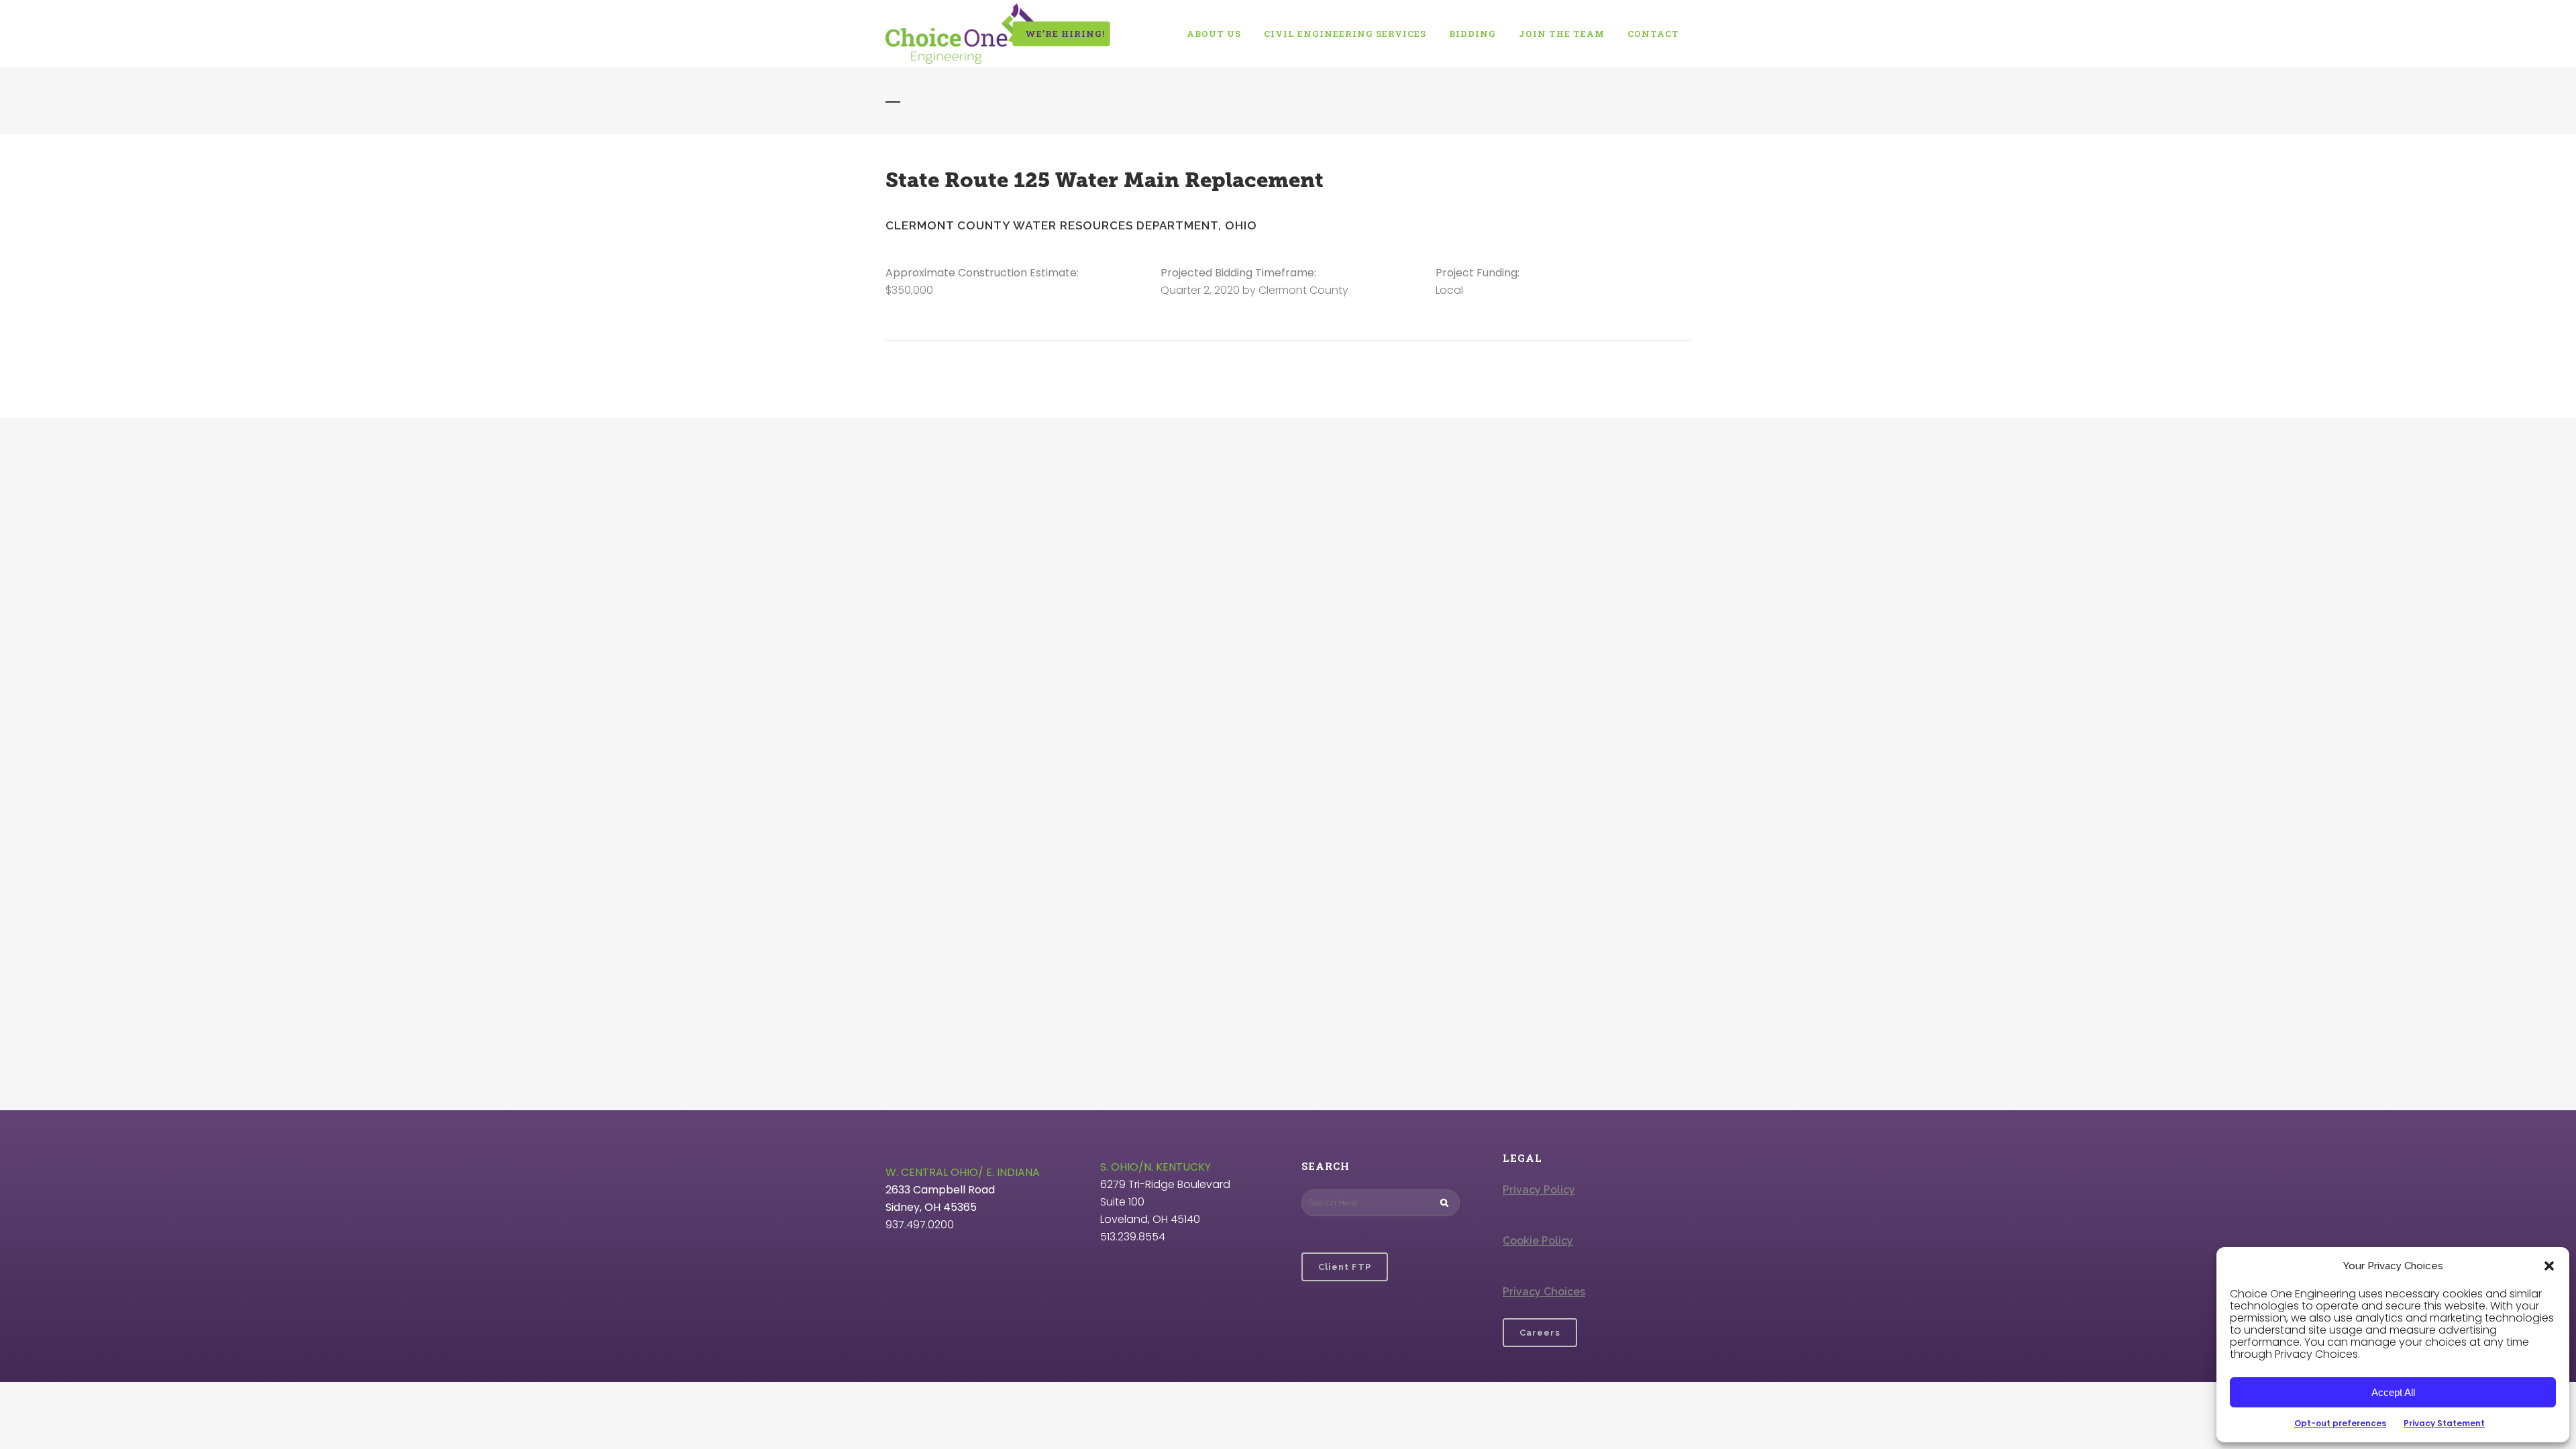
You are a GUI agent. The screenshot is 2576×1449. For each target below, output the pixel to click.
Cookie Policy (1538, 1241)
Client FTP (1345, 1267)
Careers (1540, 1333)
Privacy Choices (1544, 1292)
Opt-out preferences (2340, 1423)
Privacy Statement (2444, 1423)
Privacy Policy (1539, 1190)
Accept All (2393, 1392)
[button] (2549, 1266)
